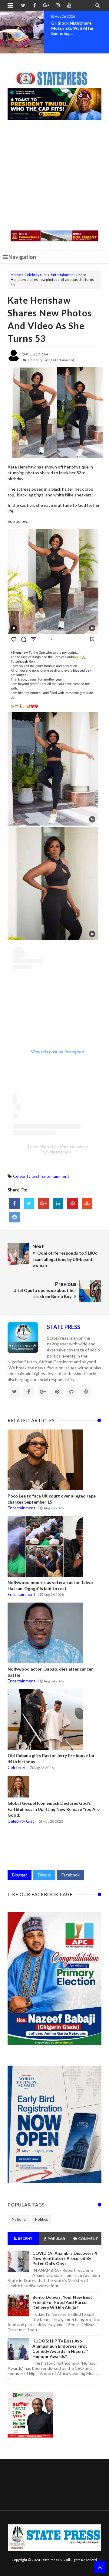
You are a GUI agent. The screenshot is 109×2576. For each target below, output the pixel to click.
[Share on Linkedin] (58, 1203)
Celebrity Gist (36, 275)
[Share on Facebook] (14, 1203)
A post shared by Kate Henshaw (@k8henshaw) (57, 1149)
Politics (41, 2219)
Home (16, 275)
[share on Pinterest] (73, 1203)
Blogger (20, 1875)
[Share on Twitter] (29, 1203)
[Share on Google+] (43, 1203)
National (19, 2219)
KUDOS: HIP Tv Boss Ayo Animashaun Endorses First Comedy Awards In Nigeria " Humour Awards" (60, 2349)
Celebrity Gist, (39, 360)
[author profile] (14, 360)
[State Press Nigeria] (55, 75)
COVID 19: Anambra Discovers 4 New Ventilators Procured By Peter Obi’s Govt (65, 2258)
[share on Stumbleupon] (87, 1203)
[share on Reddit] (14, 1217)
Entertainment (63, 275)
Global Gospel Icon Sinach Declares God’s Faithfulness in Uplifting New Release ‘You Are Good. (54, 1809)
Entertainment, (63, 360)
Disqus (44, 1875)
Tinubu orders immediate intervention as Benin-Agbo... (77, 28)
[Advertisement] (54, 176)
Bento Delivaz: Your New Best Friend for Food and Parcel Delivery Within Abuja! (62, 2302)
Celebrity (16, 1767)
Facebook (71, 1875)
